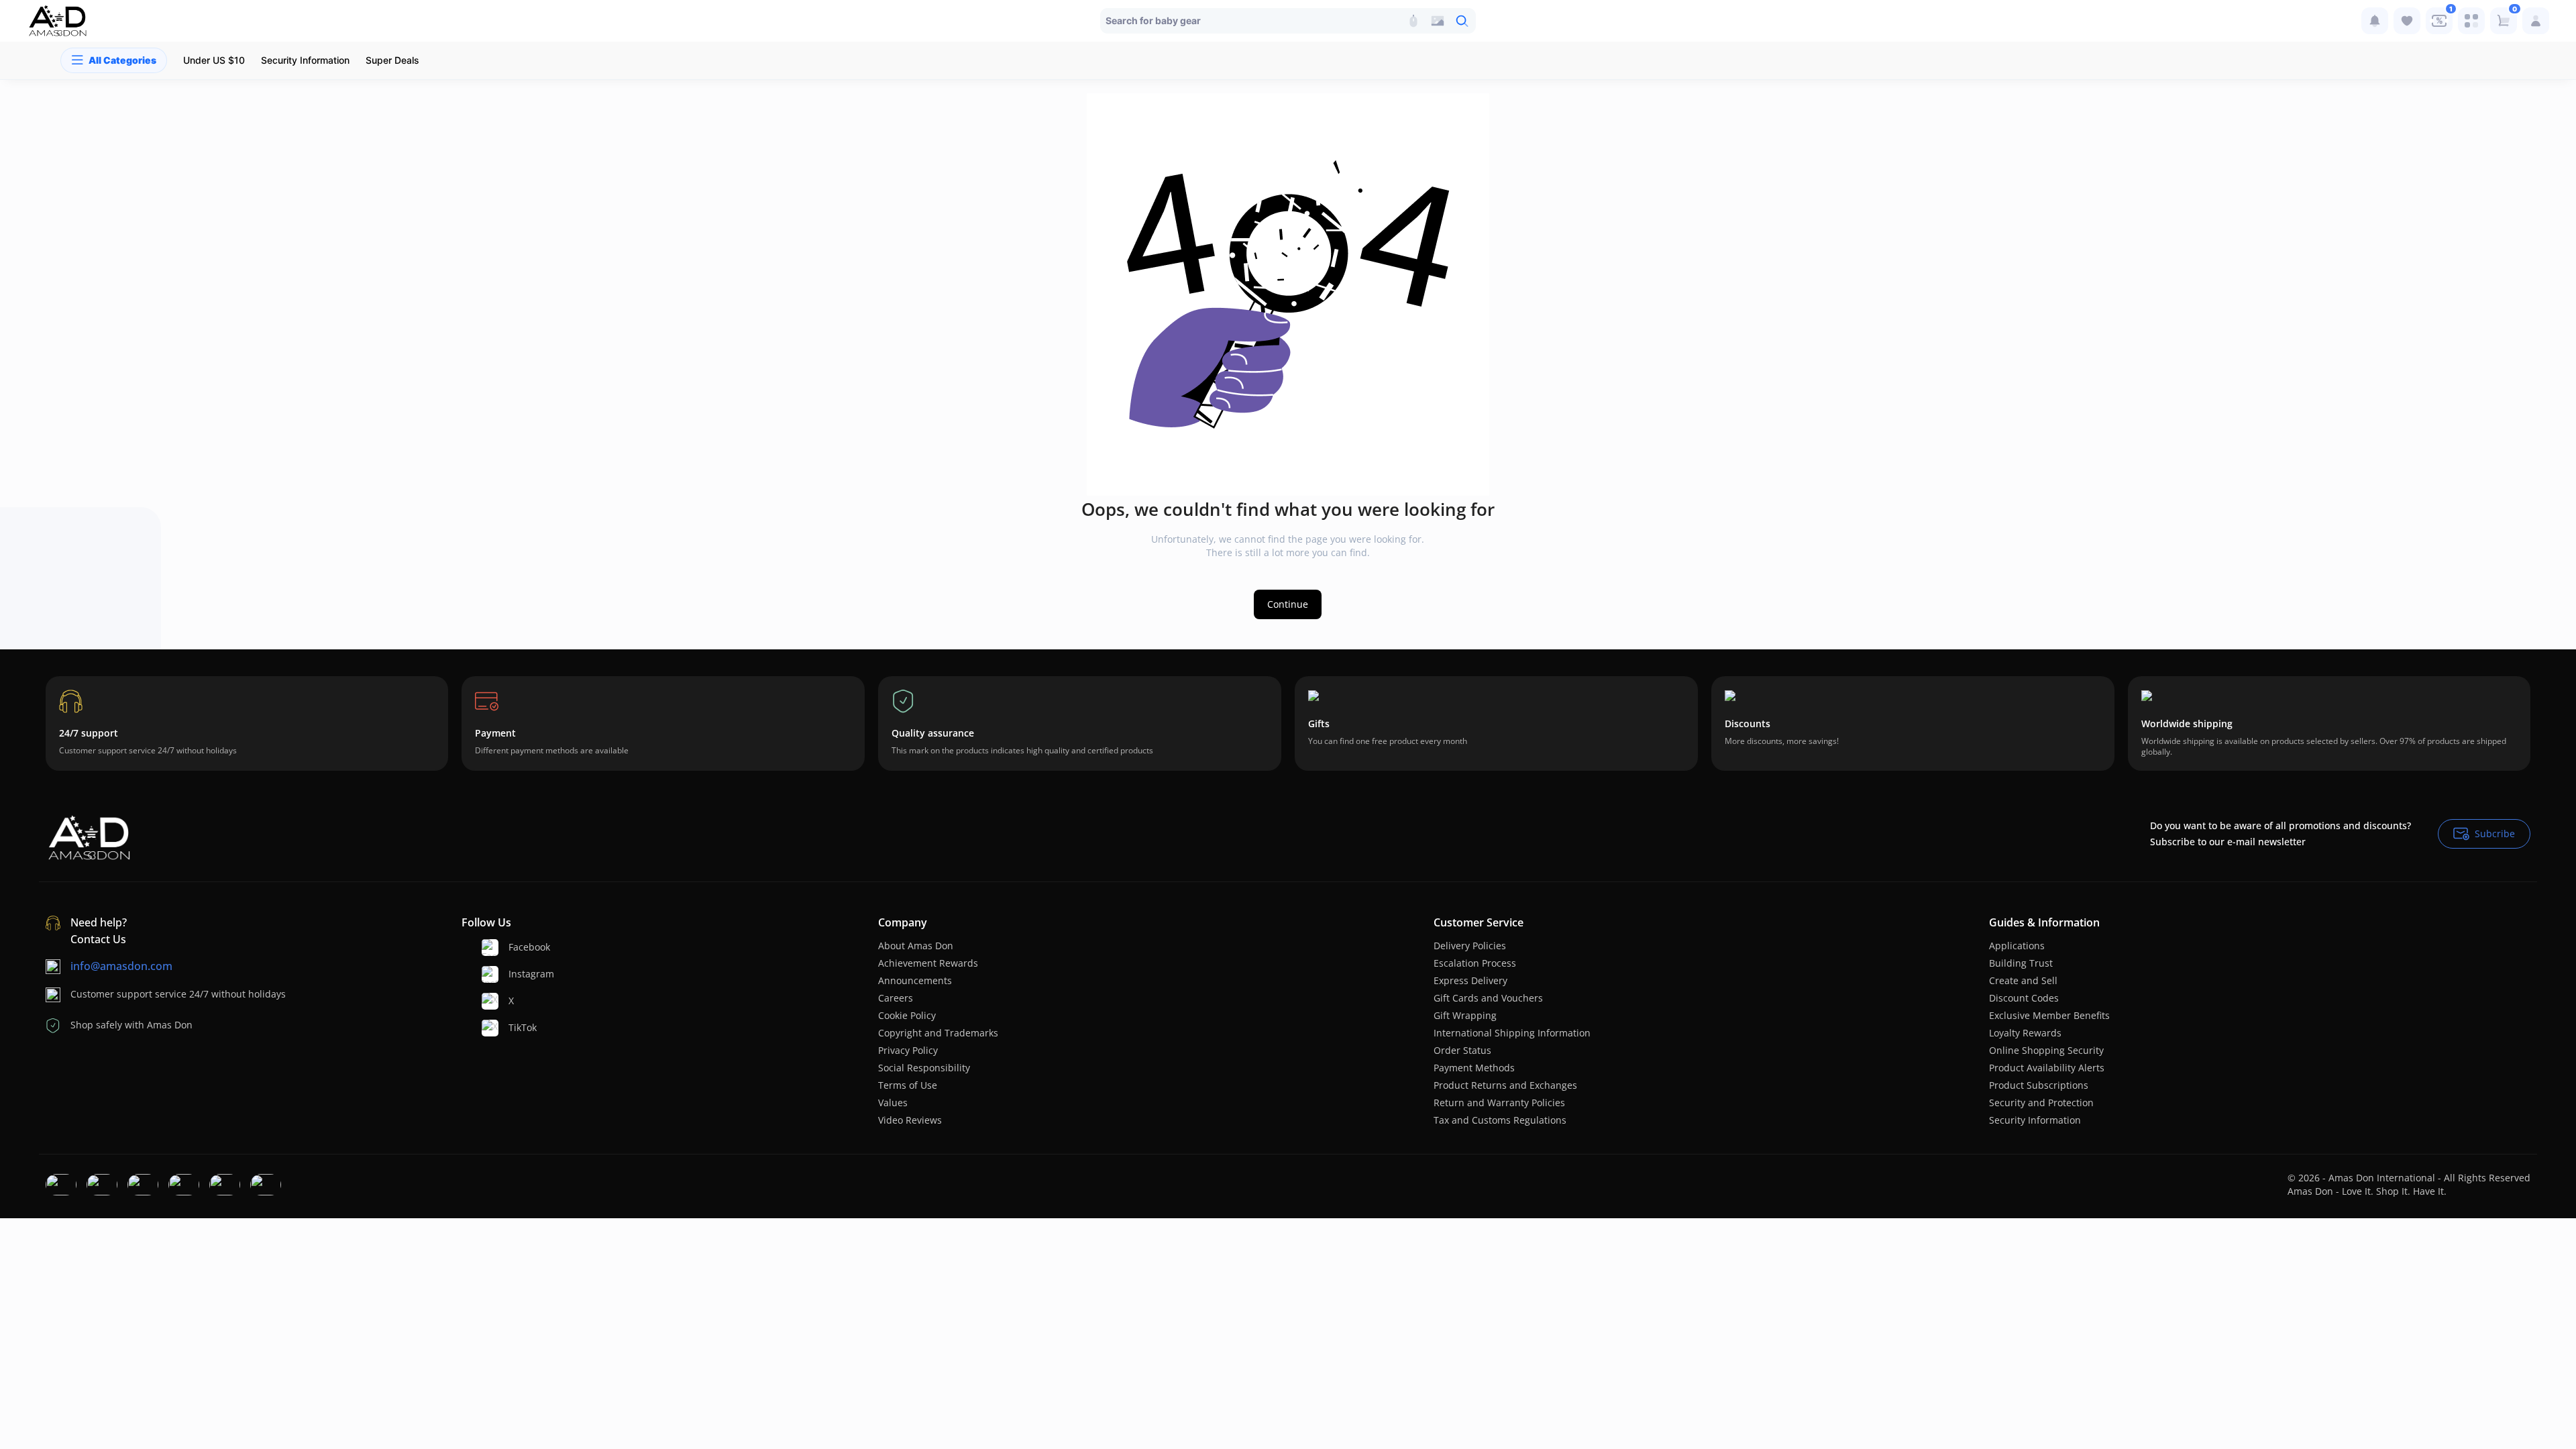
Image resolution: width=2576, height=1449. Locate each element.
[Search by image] (1438, 21)
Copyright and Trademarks (938, 1033)
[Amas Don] (58, 21)
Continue (1288, 604)
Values (893, 1103)
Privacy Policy (908, 1050)
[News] (2375, 21)
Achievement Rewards (928, 963)
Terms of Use (908, 1085)
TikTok (523, 1027)
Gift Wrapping (1465, 1015)
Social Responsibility (924, 1068)
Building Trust (2021, 963)
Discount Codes (2024, 998)
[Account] (2536, 21)
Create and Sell (2023, 980)
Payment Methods (1474, 1068)
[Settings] (2471, 21)
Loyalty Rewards (2025, 1033)
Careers (896, 998)
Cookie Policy (907, 1015)
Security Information (2035, 1120)
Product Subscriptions (2039, 1085)
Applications (2017, 946)
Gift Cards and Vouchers (1488, 998)
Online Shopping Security (2046, 1050)
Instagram (531, 974)
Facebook (529, 947)
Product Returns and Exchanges (1505, 1085)
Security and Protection (2041, 1103)
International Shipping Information (1512, 1033)
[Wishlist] (2407, 21)
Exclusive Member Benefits (2049, 1015)
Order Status (1462, 1050)
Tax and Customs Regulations (1500, 1120)
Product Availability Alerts (2047, 1068)
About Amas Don (916, 946)
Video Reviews (910, 1120)
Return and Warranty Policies (1499, 1103)
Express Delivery (1470, 980)
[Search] (1413, 21)
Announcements (915, 980)
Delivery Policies (1470, 946)
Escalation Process (1475, 963)
